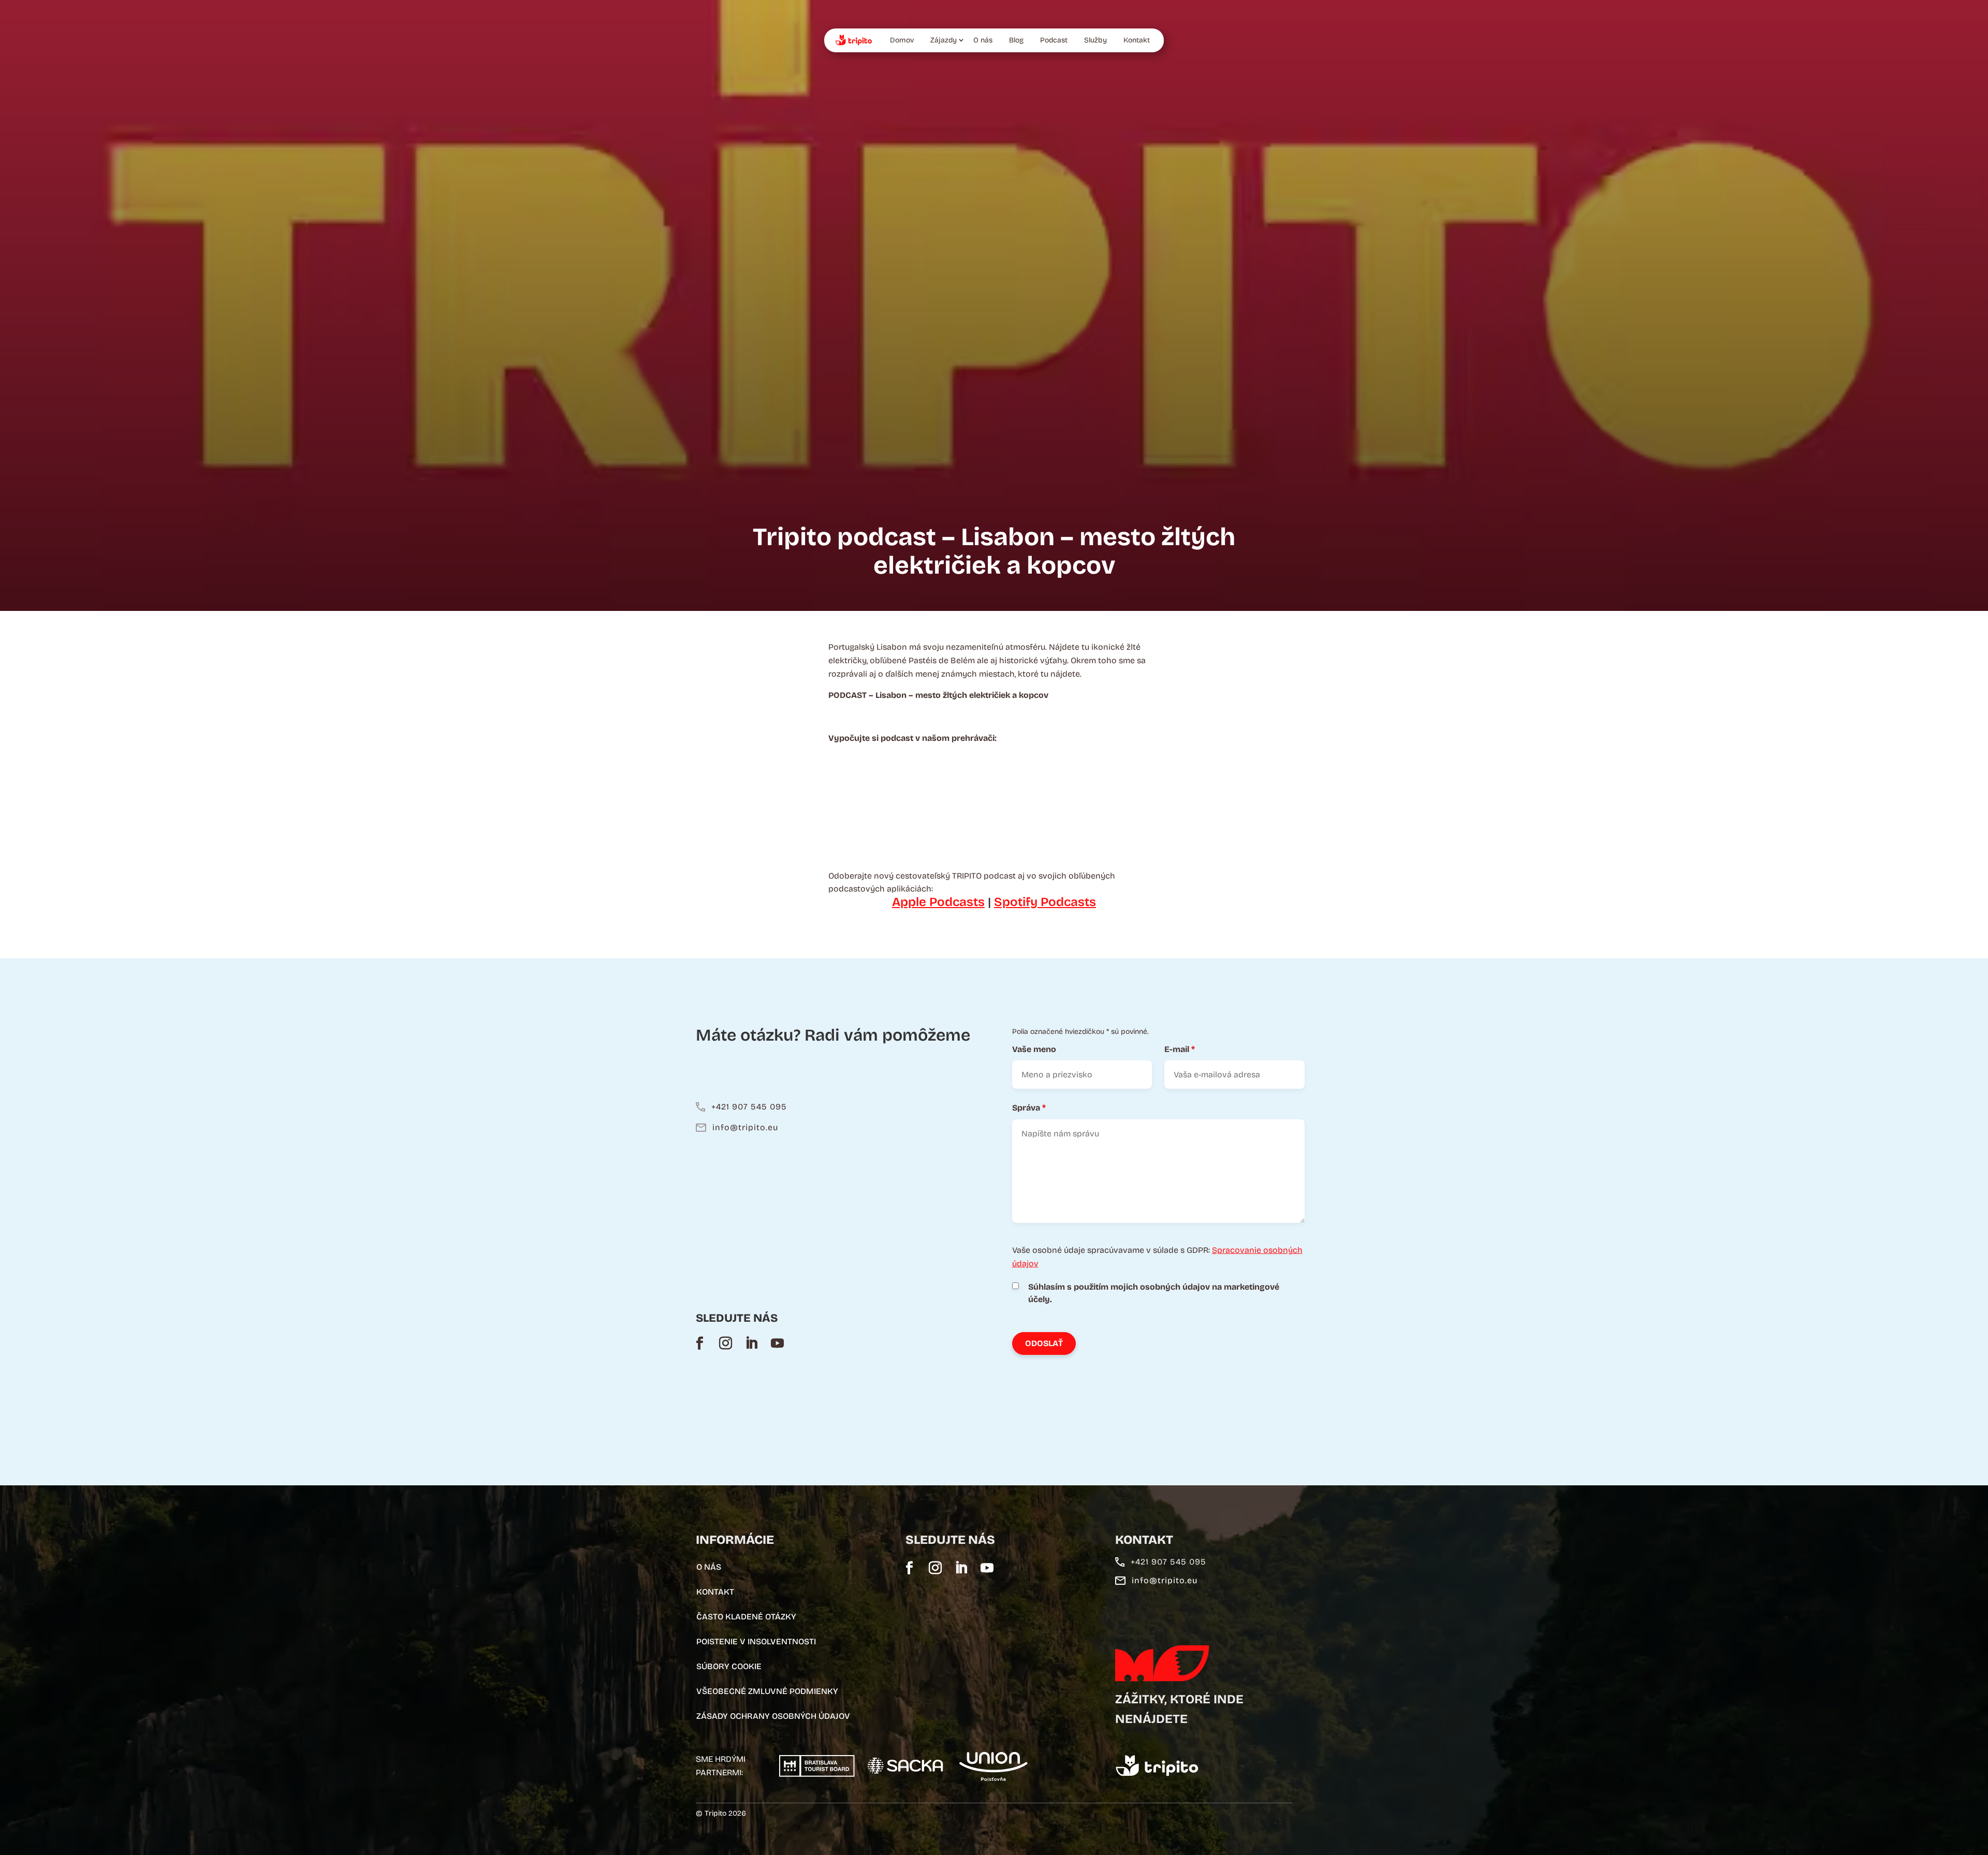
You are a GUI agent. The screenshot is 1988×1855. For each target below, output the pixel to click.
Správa (1029, 1108)
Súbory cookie (729, 1666)
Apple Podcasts (938, 902)
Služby (1095, 40)
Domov (902, 40)
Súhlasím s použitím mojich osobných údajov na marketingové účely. (1154, 1293)
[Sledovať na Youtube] (777, 1343)
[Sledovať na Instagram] (725, 1343)
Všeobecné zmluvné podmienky (767, 1691)
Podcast (1054, 40)
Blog (1016, 40)
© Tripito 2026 (721, 1813)
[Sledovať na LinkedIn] (751, 1343)
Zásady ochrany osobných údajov (773, 1716)
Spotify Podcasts (1045, 902)
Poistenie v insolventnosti (756, 1641)
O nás (983, 40)
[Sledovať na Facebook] (699, 1343)
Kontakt (1137, 40)
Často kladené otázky (746, 1617)
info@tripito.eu (745, 1127)
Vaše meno (1034, 1049)
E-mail (1180, 1049)
